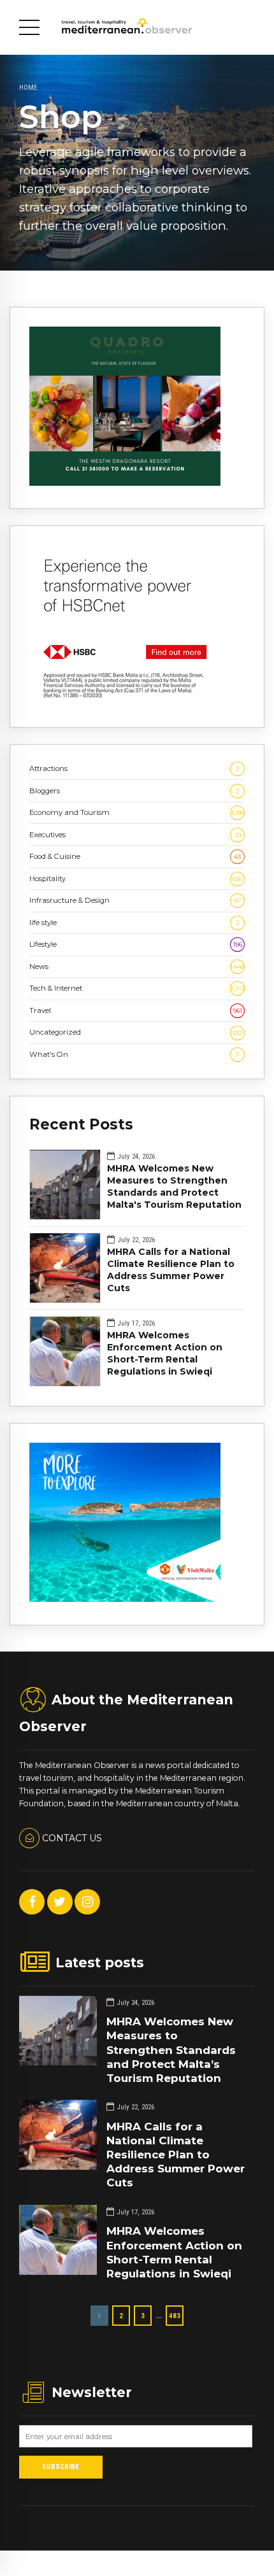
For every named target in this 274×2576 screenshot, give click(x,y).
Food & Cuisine (135, 856)
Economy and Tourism (137, 812)
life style (134, 923)
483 (175, 2316)
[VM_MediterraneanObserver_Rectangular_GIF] (125, 1599)
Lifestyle (136, 944)
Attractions (134, 768)
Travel (136, 1010)
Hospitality (136, 879)
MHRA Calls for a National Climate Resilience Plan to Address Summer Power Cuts (171, 1270)
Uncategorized (136, 1032)
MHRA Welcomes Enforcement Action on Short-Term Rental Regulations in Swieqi (165, 1353)
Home (28, 87)
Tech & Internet (137, 988)
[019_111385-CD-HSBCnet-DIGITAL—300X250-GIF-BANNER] (125, 702)
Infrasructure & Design (135, 900)
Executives (135, 835)
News (137, 966)
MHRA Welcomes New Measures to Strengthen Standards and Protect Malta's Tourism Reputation (174, 1186)
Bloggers (134, 791)
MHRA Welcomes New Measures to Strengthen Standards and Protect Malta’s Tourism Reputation (171, 2049)
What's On (134, 1054)
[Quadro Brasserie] (125, 483)
